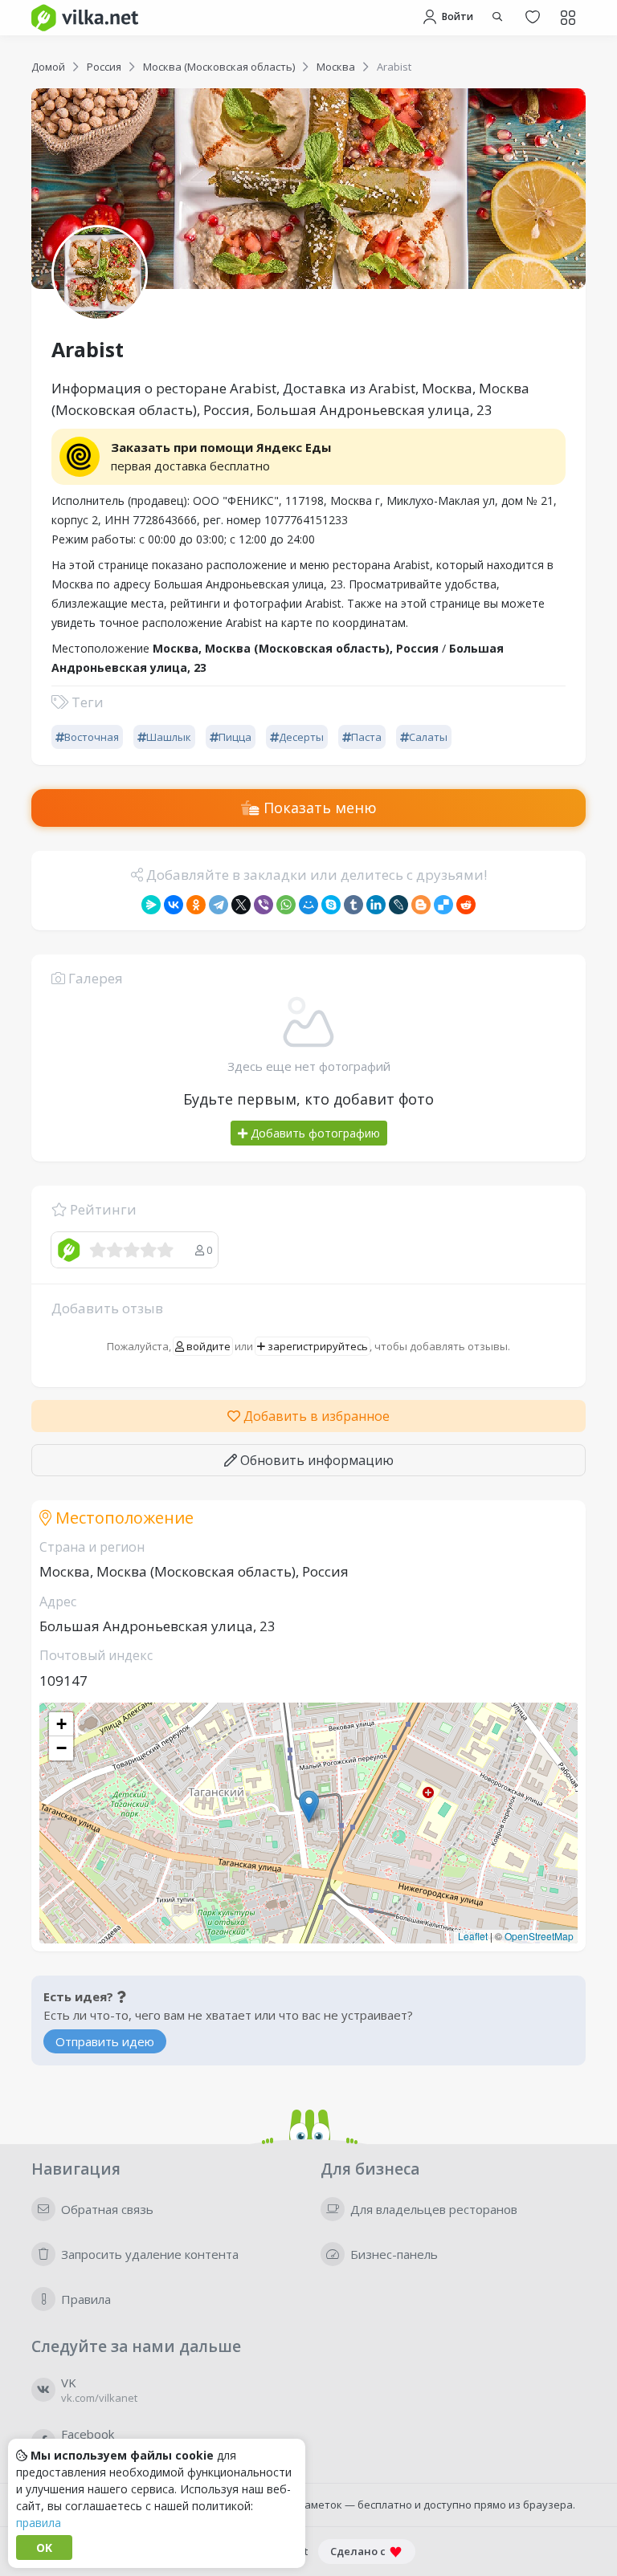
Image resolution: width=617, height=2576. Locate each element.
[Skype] (331, 905)
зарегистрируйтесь (317, 1346)
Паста (366, 737)
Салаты (428, 737)
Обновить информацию (315, 1460)
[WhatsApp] (286, 905)
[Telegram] (219, 905)
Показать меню (318, 808)
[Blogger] (421, 905)
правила (39, 2523)
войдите (207, 1346)
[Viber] (264, 905)
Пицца (235, 737)
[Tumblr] (353, 905)
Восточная (92, 737)
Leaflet (473, 1936)
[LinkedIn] (376, 905)
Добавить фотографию (314, 1133)
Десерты (301, 737)
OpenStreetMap (539, 1936)
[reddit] (466, 905)
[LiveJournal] (398, 905)
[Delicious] (443, 905)
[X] (241, 905)
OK (44, 2548)
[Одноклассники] (196, 905)
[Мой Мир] (308, 905)
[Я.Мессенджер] (151, 905)
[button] (309, 1807)
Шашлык (169, 737)
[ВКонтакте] (174, 905)
